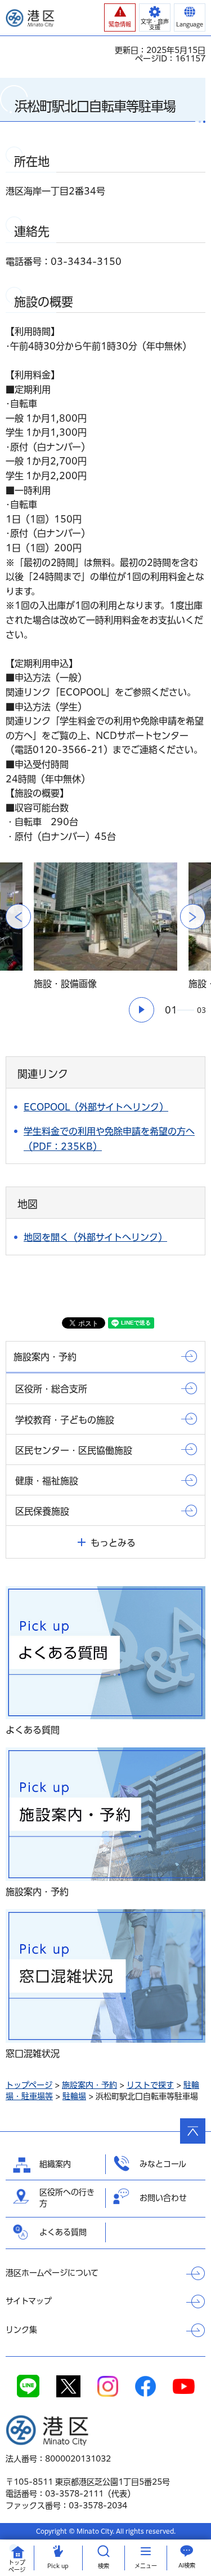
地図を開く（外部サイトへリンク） (95, 1237)
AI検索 (187, 2565)
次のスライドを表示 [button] (193, 917)
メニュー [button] (146, 2566)
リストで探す (150, 2085)
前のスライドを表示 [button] (18, 917)
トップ (17, 2566)
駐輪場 (74, 2096)
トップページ (29, 2085)
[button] (120, 17)
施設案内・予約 (89, 2085)
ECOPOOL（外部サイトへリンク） (96, 1107)
